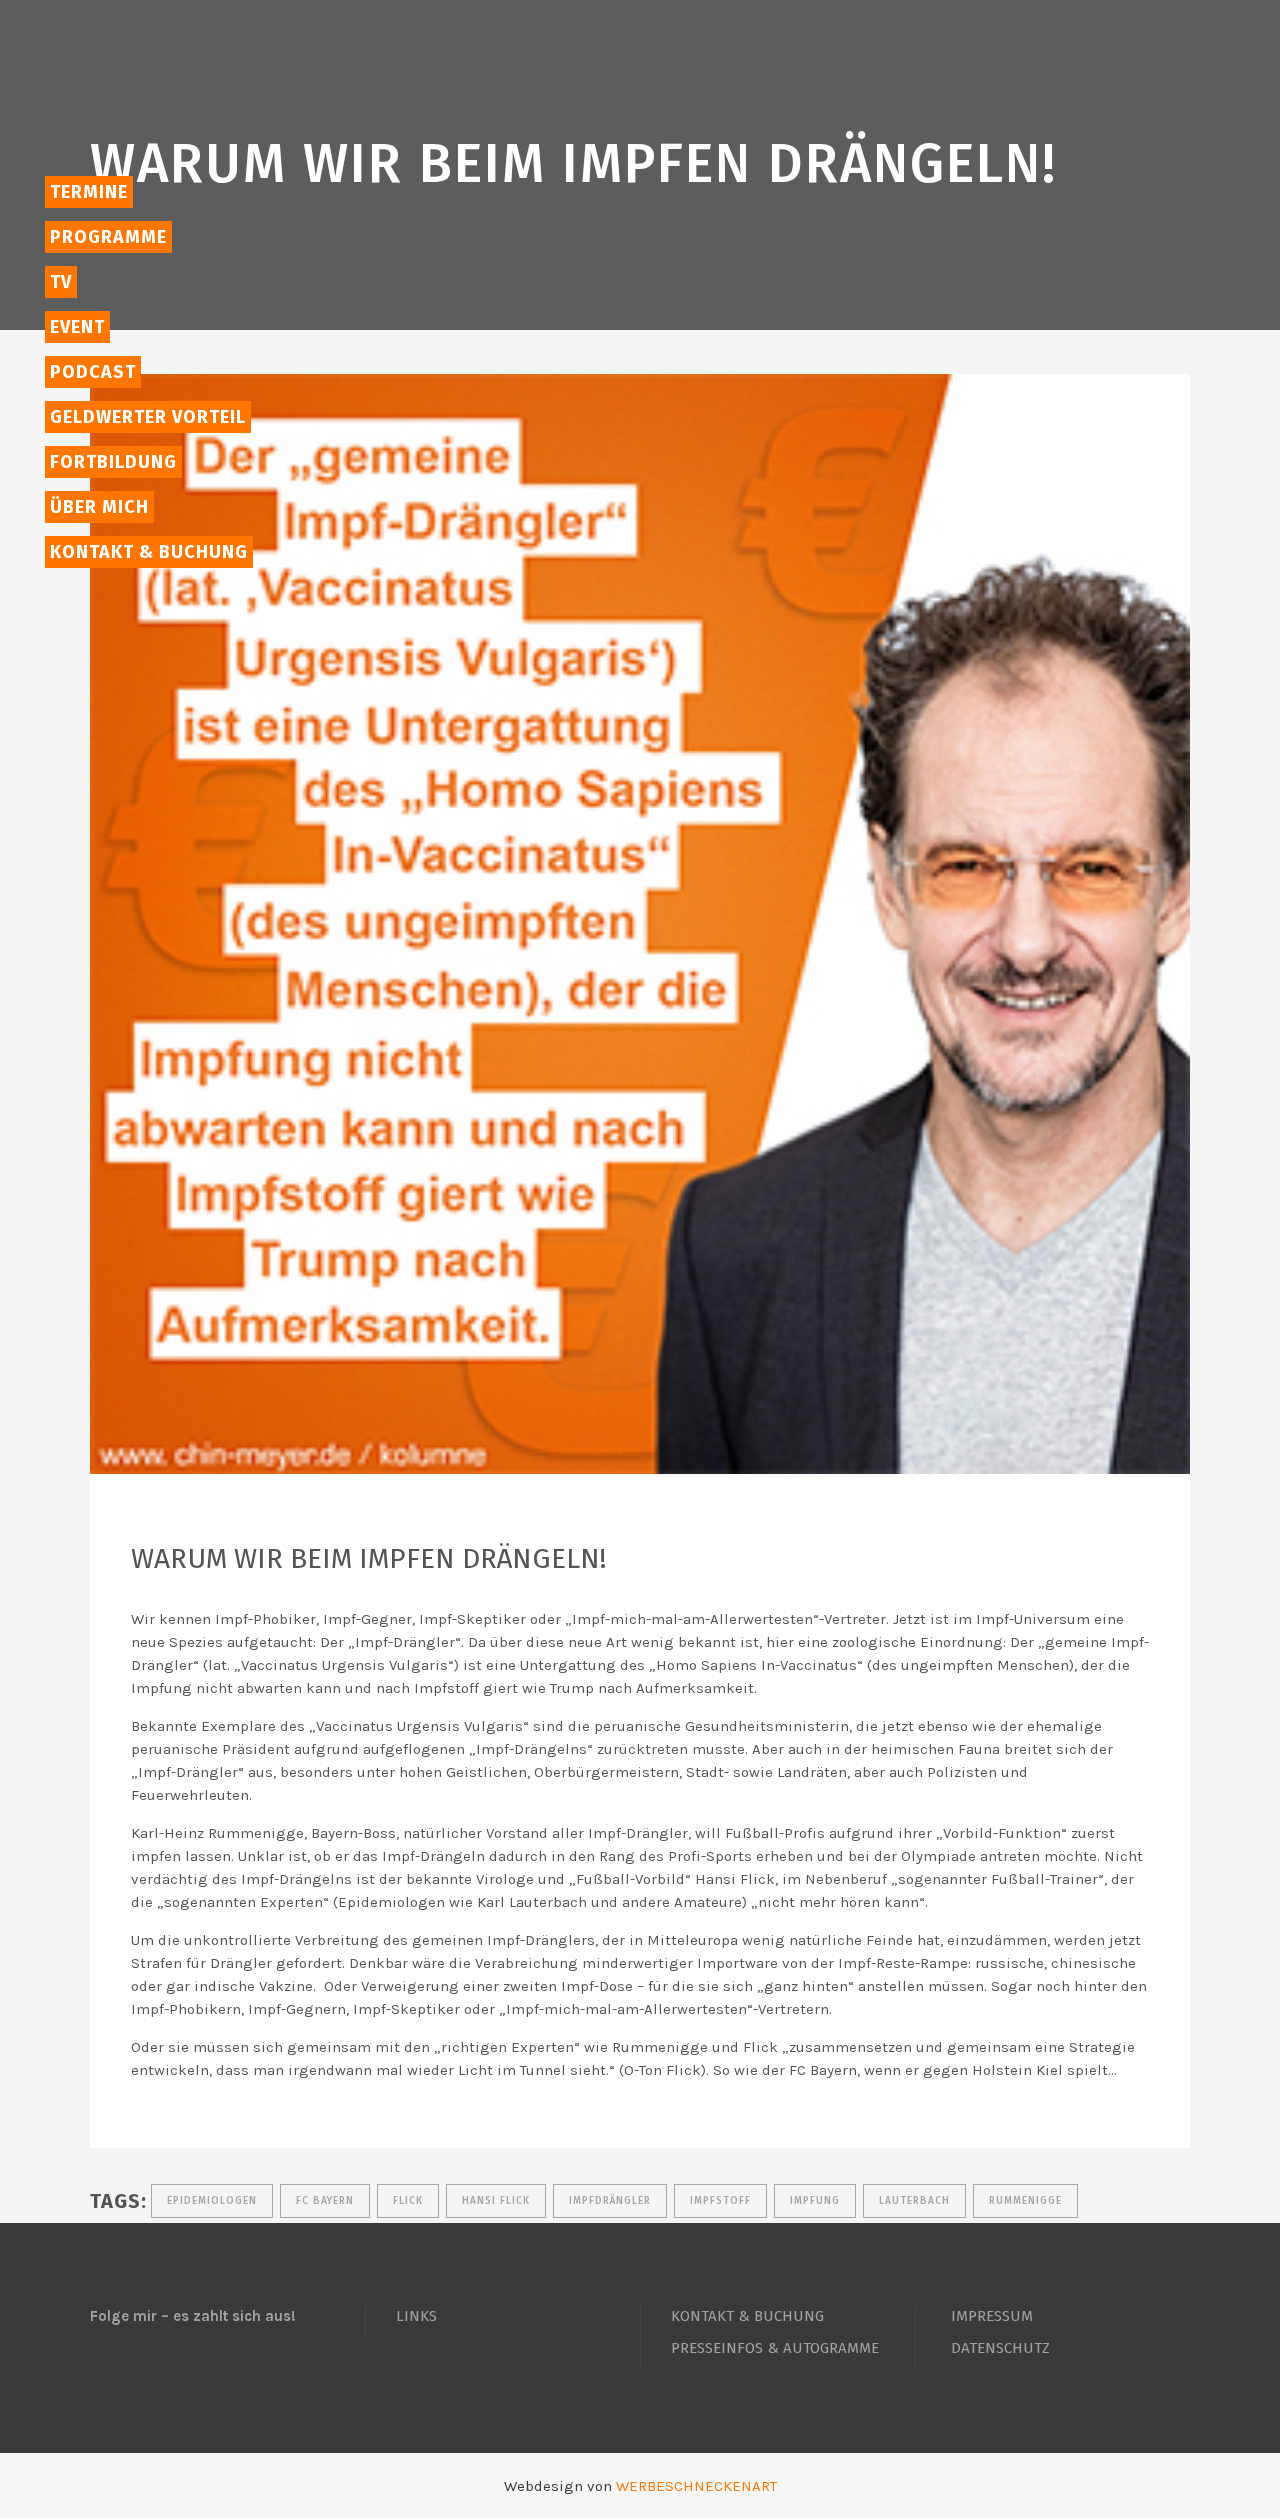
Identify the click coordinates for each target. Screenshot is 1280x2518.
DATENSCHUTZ (1000, 2348)
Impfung (815, 2201)
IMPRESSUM (992, 2316)
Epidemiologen (212, 2201)
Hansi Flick (496, 2201)
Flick (408, 2201)
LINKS (416, 2316)
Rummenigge (1025, 2201)
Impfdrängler (610, 2201)
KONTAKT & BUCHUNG (747, 2316)
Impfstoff (720, 2201)
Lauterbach (914, 2201)
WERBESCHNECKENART (696, 2486)
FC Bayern (325, 2201)
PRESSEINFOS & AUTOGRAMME (775, 2348)
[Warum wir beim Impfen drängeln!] (640, 924)
